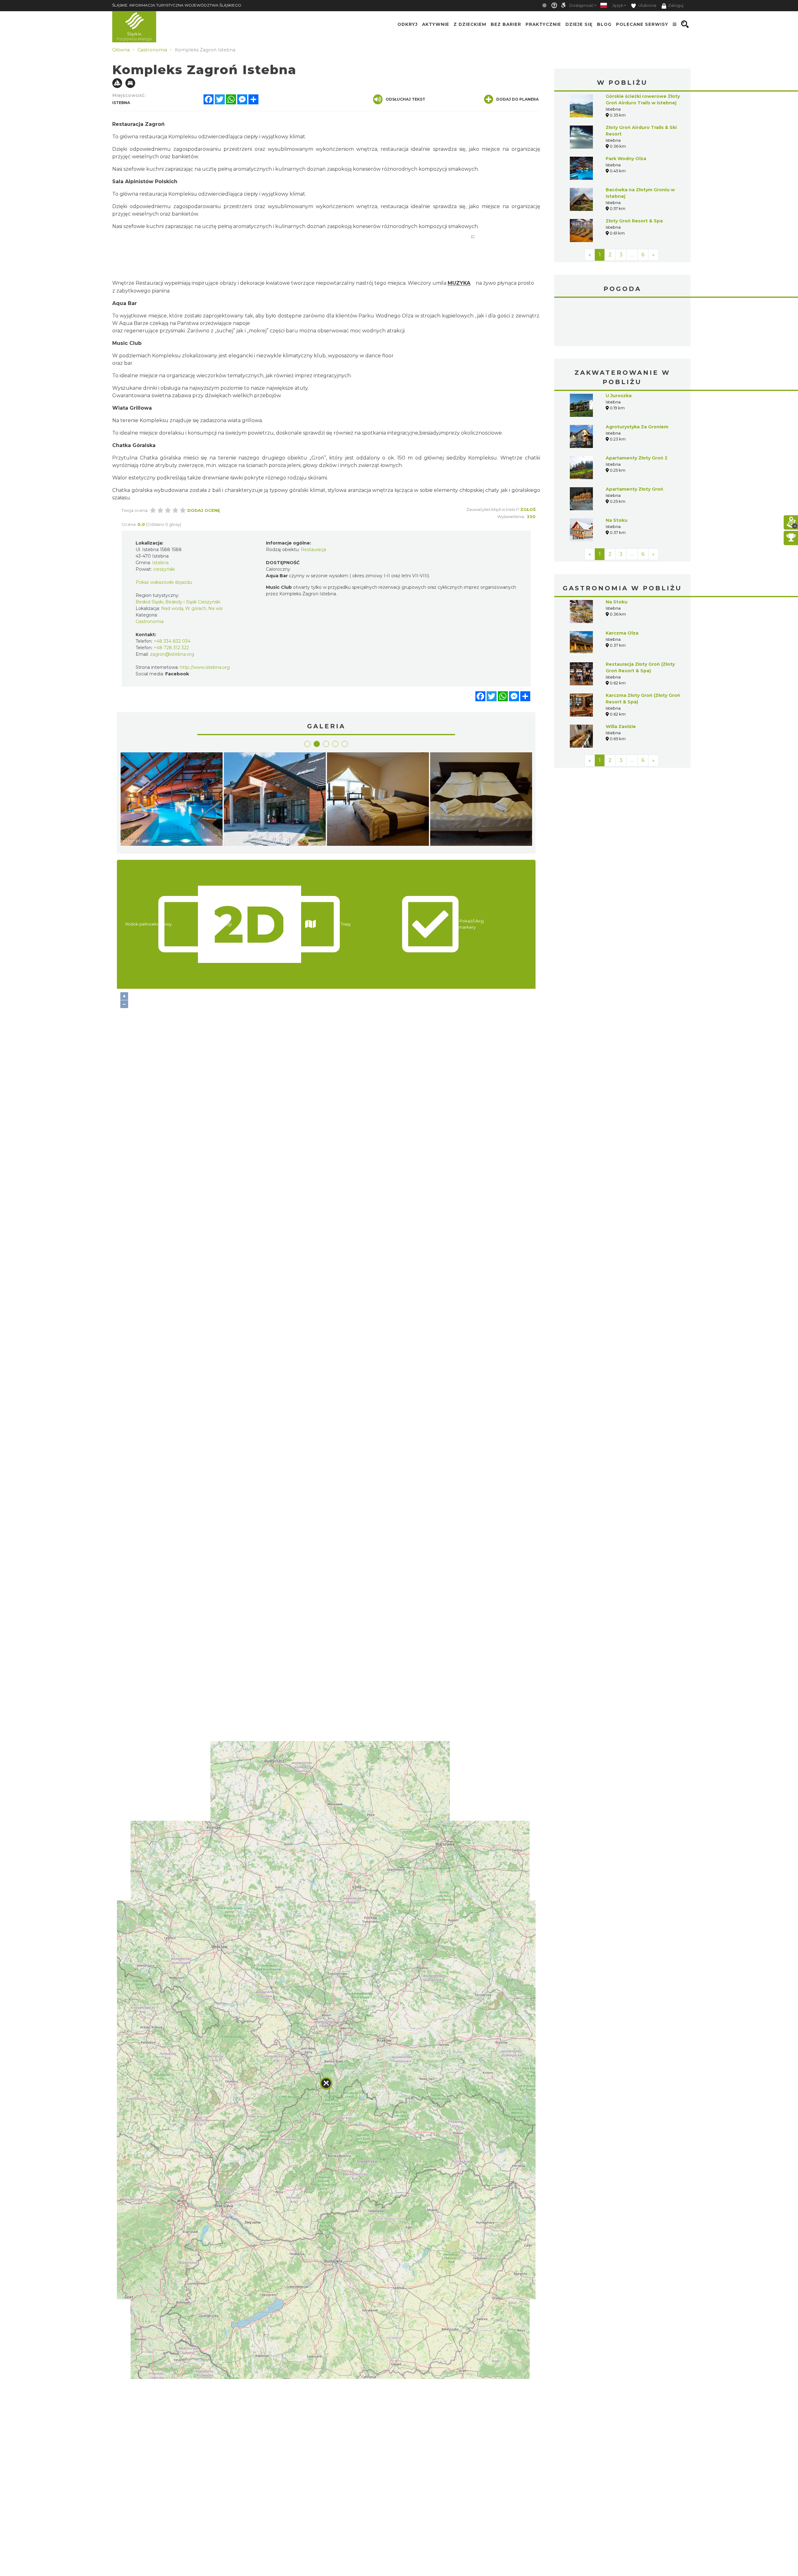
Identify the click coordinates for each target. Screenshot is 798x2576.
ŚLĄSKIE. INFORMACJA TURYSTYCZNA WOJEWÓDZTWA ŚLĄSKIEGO (177, 5)
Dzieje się (579, 24)
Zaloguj (676, 5)
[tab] (307, 744)
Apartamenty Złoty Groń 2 (637, 411)
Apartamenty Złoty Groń (635, 442)
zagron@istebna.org (172, 654)
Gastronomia (150, 621)
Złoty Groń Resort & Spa (634, 221)
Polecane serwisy (642, 24)
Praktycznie (543, 24)
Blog (604, 24)
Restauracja (313, 550)
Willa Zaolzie (621, 680)
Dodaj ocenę (204, 510)
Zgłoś (528, 509)
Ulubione (647, 5)
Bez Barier (506, 24)
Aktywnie (436, 24)
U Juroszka (619, 349)
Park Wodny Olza (626, 159)
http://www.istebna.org (205, 667)
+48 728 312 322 (171, 648)
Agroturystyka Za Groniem (637, 380)
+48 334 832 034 (172, 641)
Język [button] (618, 5)
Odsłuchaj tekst (405, 99)
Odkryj (408, 24)
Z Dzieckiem (470, 24)
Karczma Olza (622, 586)
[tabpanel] (172, 801)
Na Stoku (617, 474)
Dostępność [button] (581, 5)
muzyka (459, 283)
